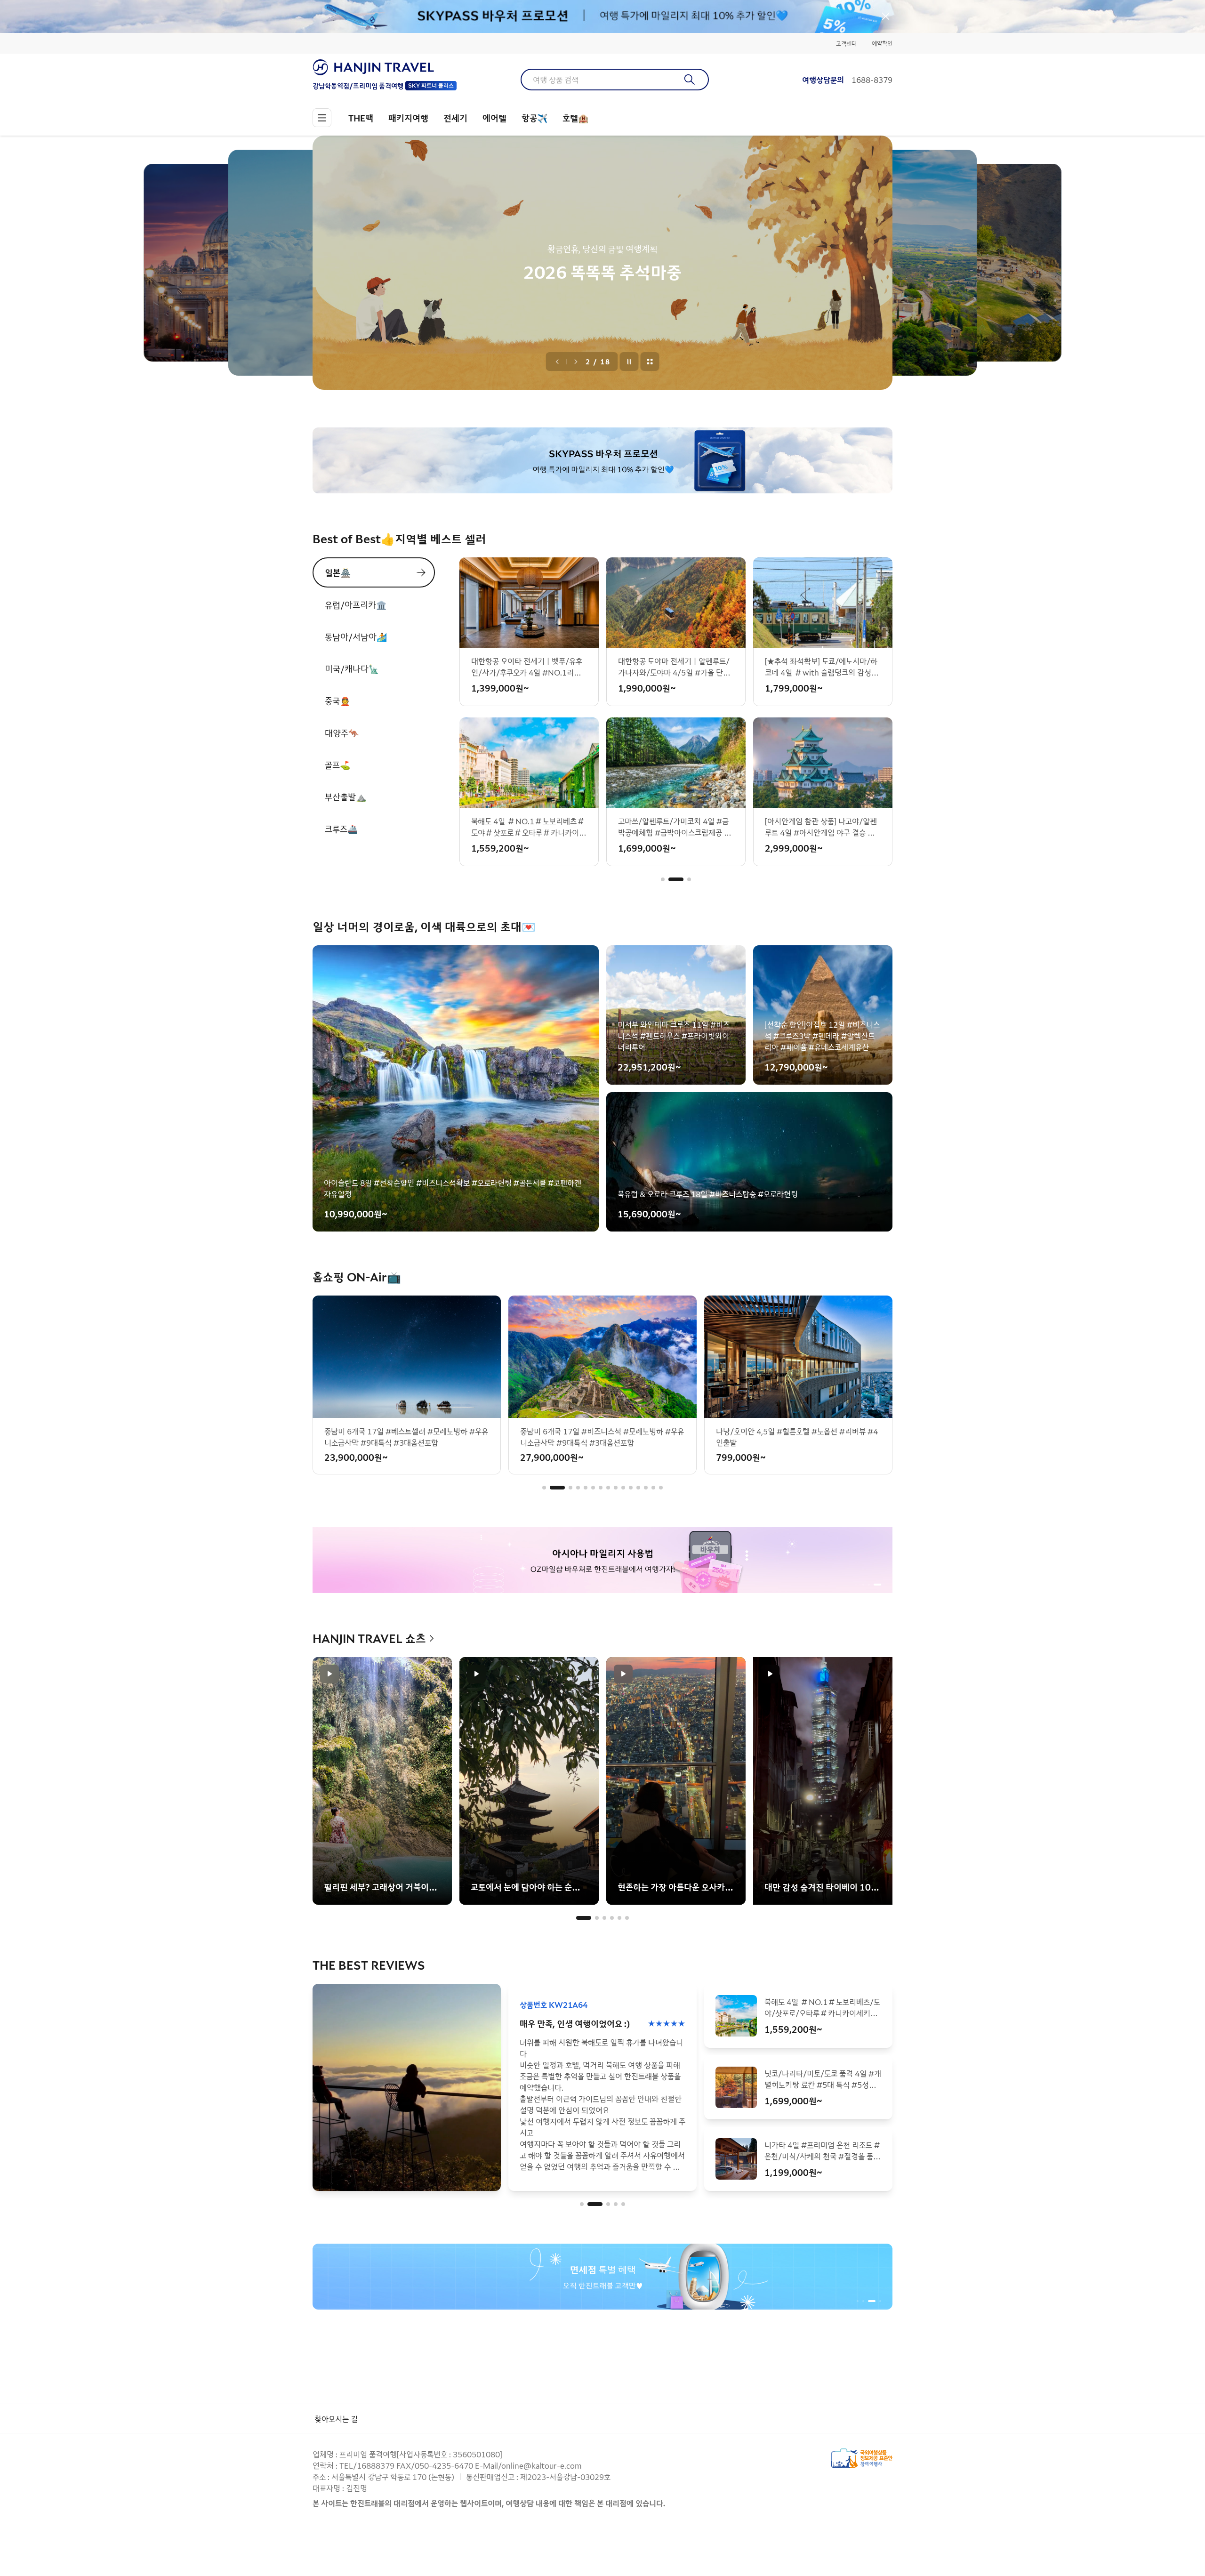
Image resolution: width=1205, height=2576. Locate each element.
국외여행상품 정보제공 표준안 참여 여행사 (862, 2458)
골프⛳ (337, 765)
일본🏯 (338, 572)
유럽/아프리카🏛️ (356, 604)
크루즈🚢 (341, 829)
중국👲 (337, 700)
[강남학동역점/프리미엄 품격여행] (385, 67)
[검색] (690, 80)
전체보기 (650, 362)
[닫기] (886, 16)
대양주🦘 (342, 733)
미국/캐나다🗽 (352, 668)
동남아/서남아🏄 (356, 636)
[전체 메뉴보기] (322, 118)
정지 (629, 362)
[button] (663, 879)
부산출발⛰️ (345, 797)
